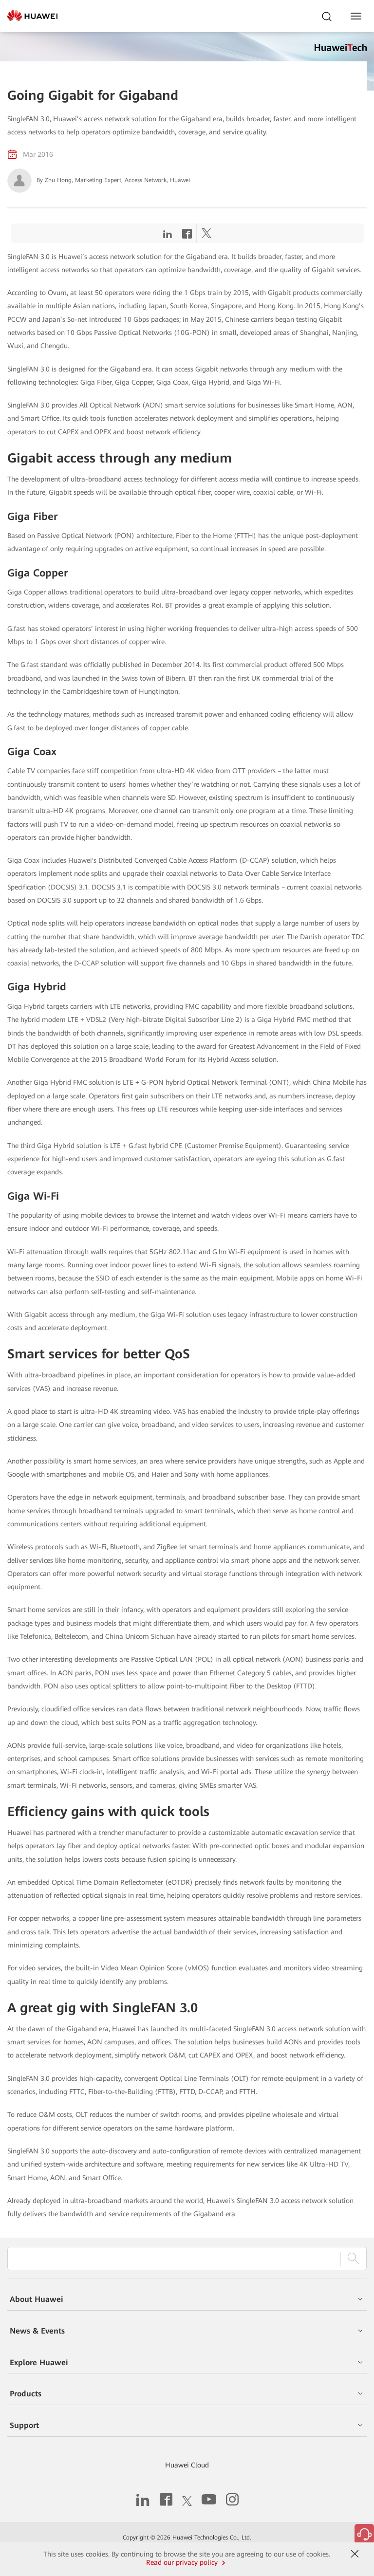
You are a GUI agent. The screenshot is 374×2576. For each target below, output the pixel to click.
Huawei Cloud (187, 2465)
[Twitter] (206, 236)
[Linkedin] (168, 236)
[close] (355, 2554)
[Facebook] (187, 236)
